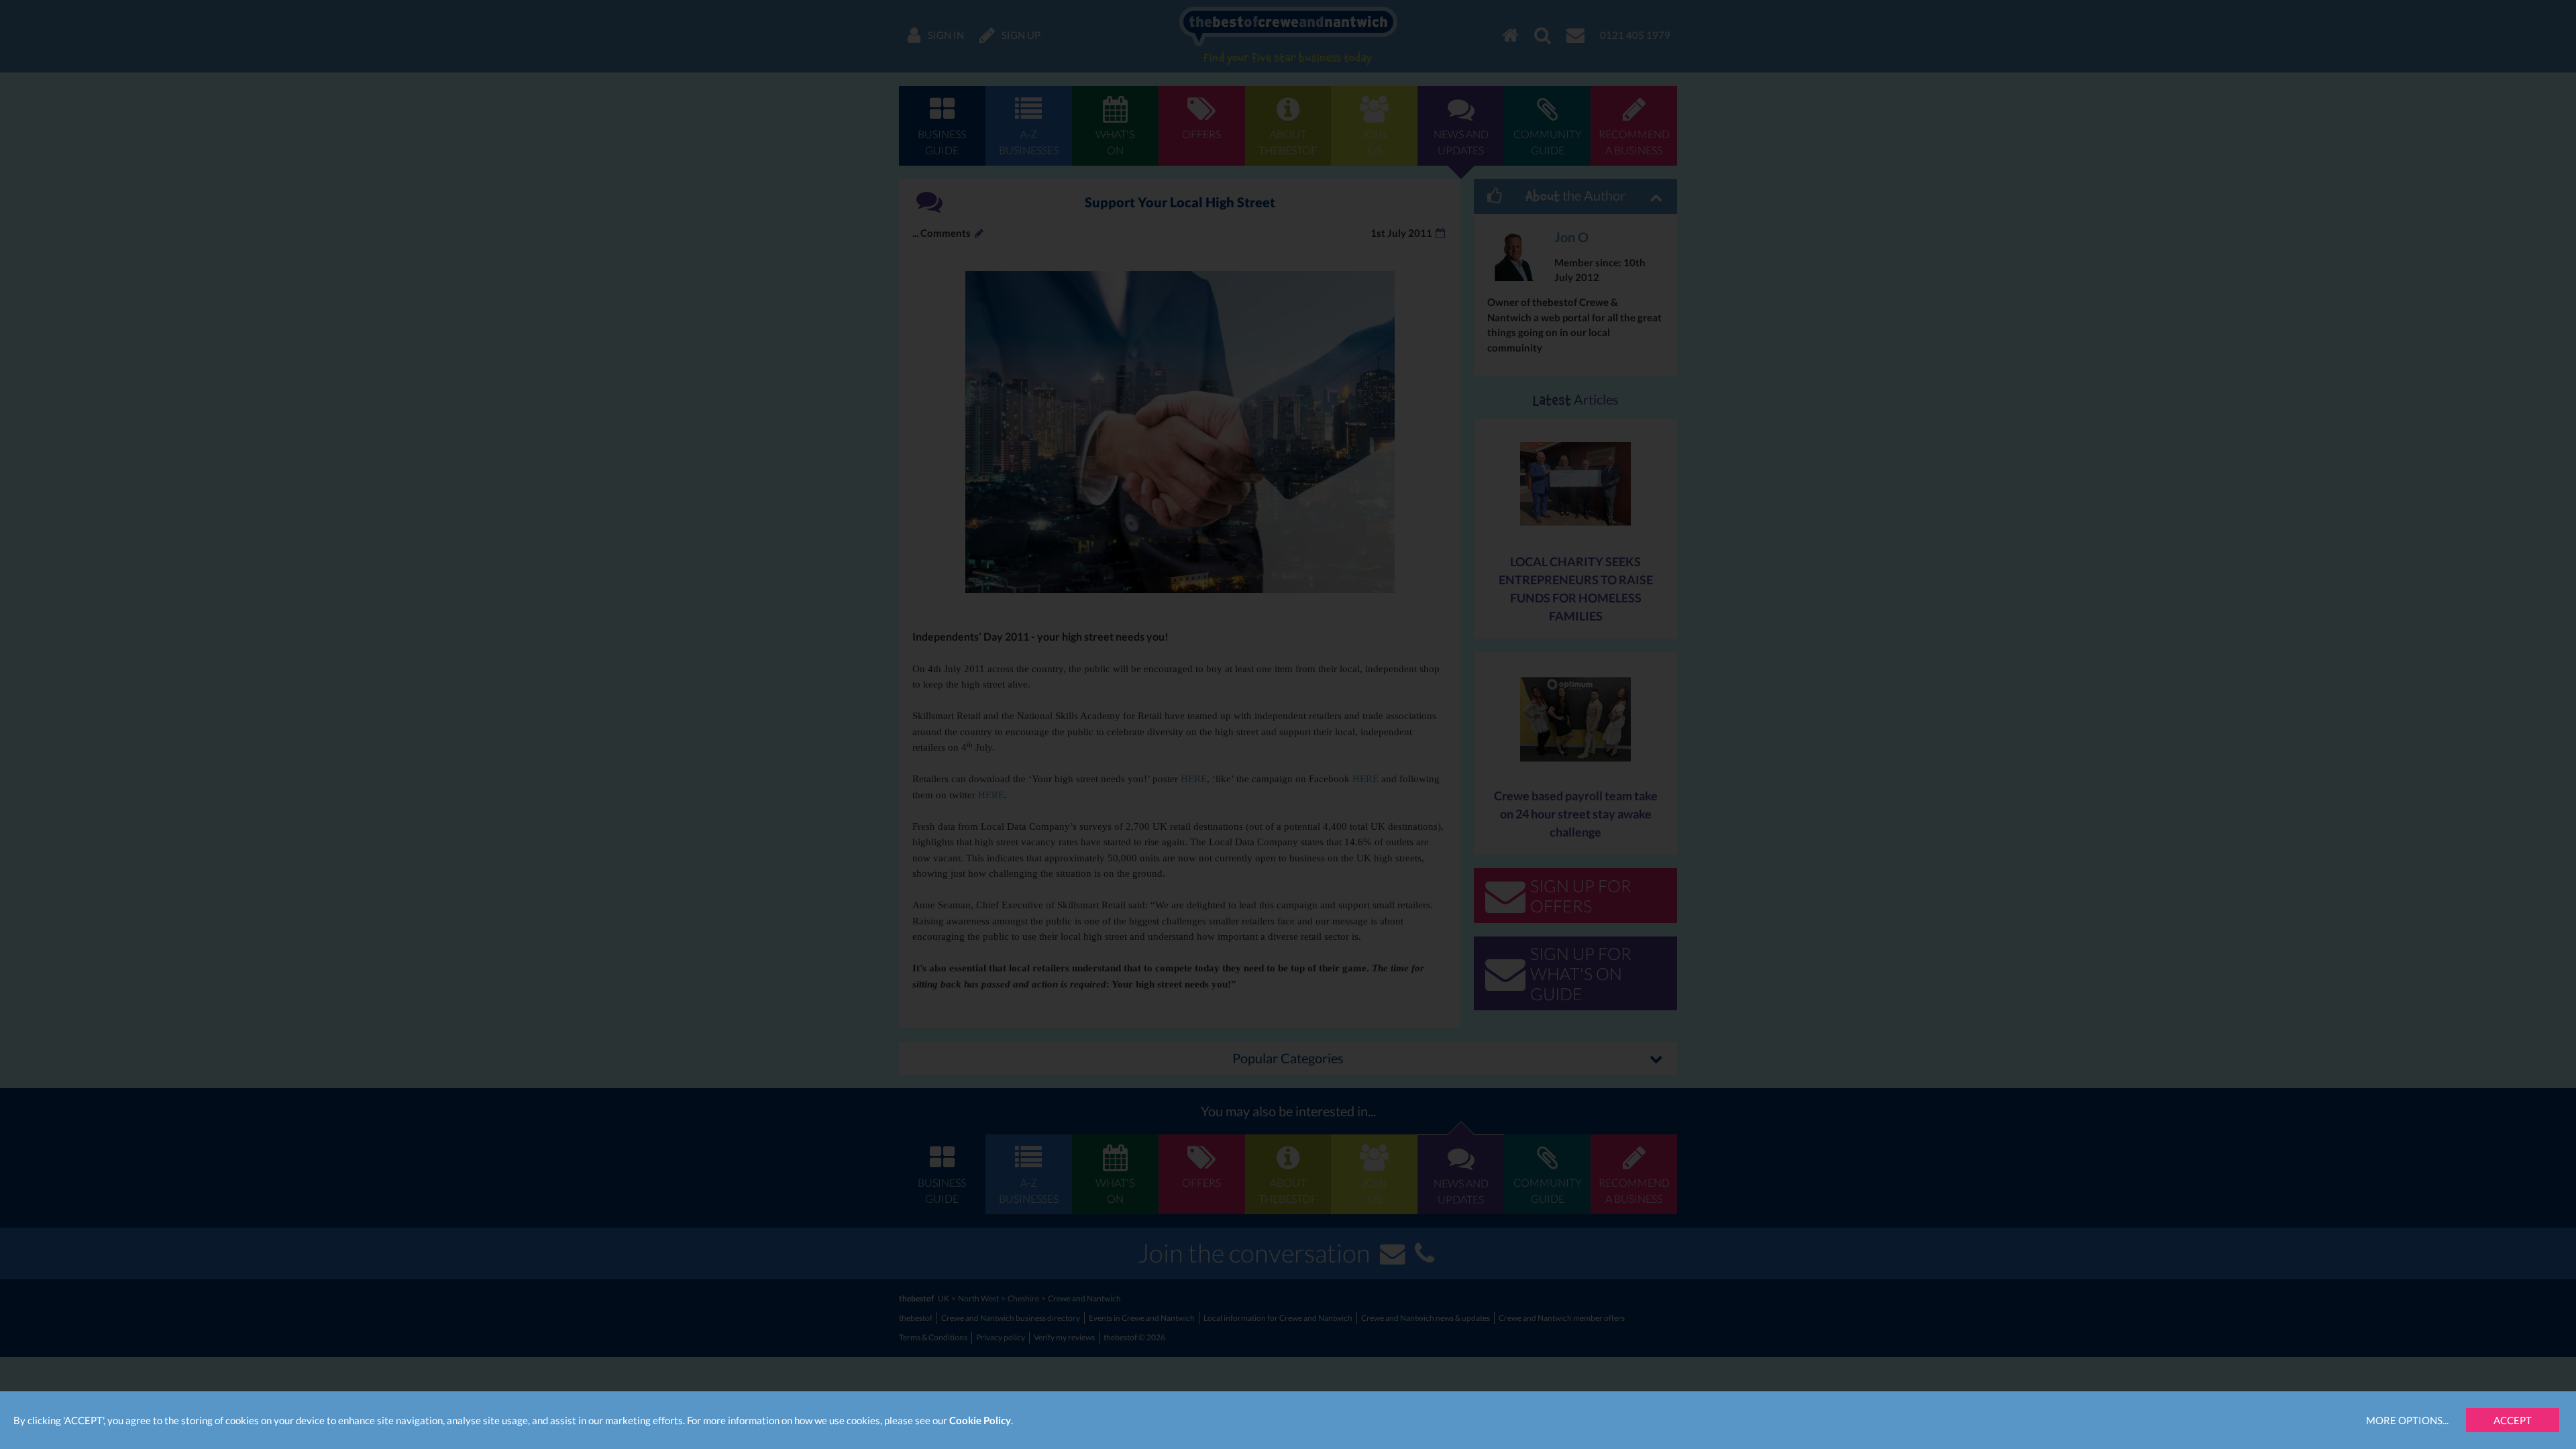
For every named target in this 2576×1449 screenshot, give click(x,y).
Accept (2513, 1420)
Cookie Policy (980, 1420)
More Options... (2407, 1420)
